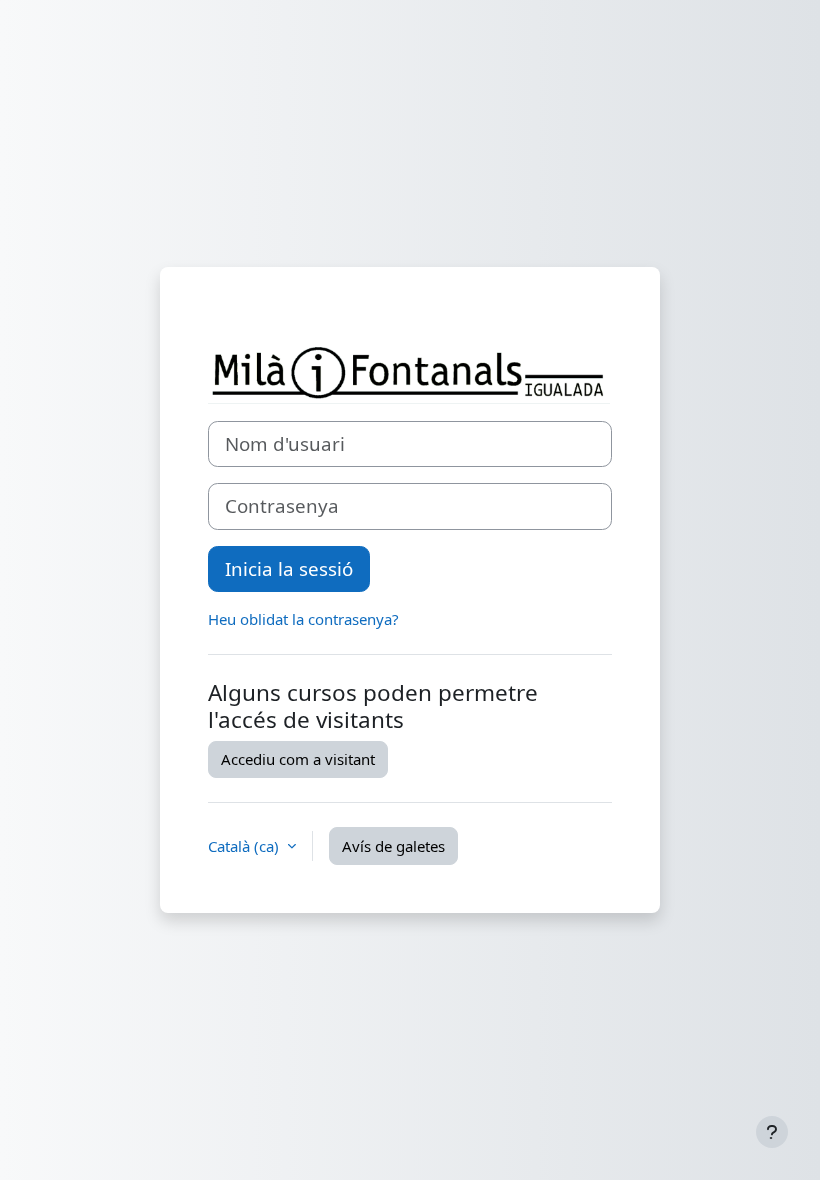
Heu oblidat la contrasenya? (303, 619)
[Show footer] (772, 1132)
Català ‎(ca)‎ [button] (245, 846)
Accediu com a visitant (298, 759)
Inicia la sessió (289, 568)
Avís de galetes (393, 846)
